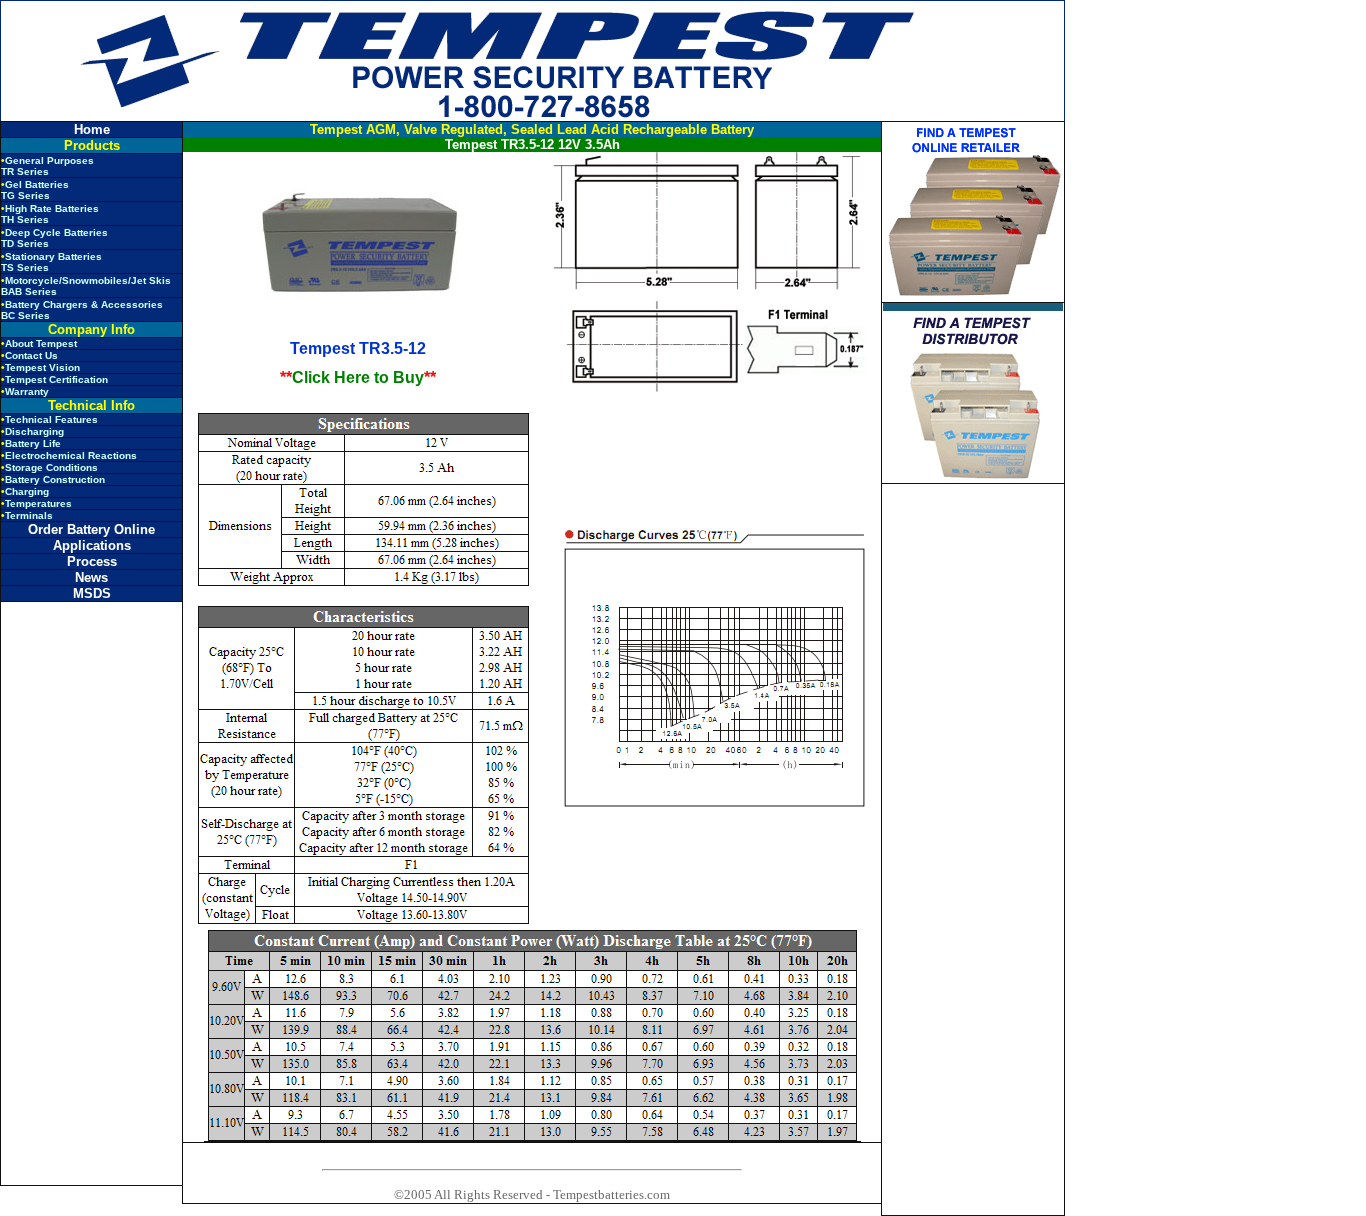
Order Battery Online (91, 529)
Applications (92, 545)
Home (92, 129)
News (91, 577)
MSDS (92, 593)
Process (92, 561)
